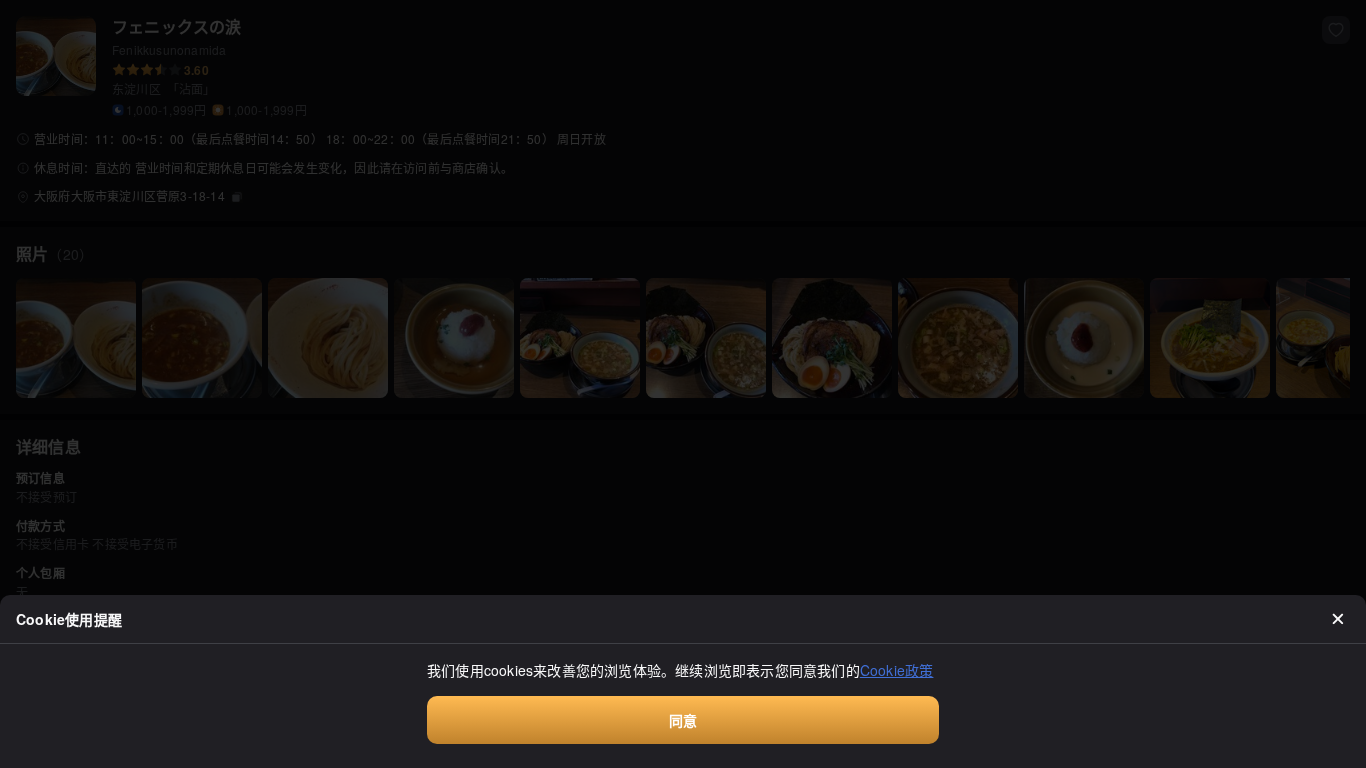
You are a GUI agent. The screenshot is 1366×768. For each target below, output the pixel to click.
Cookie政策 (897, 670)
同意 (683, 720)
